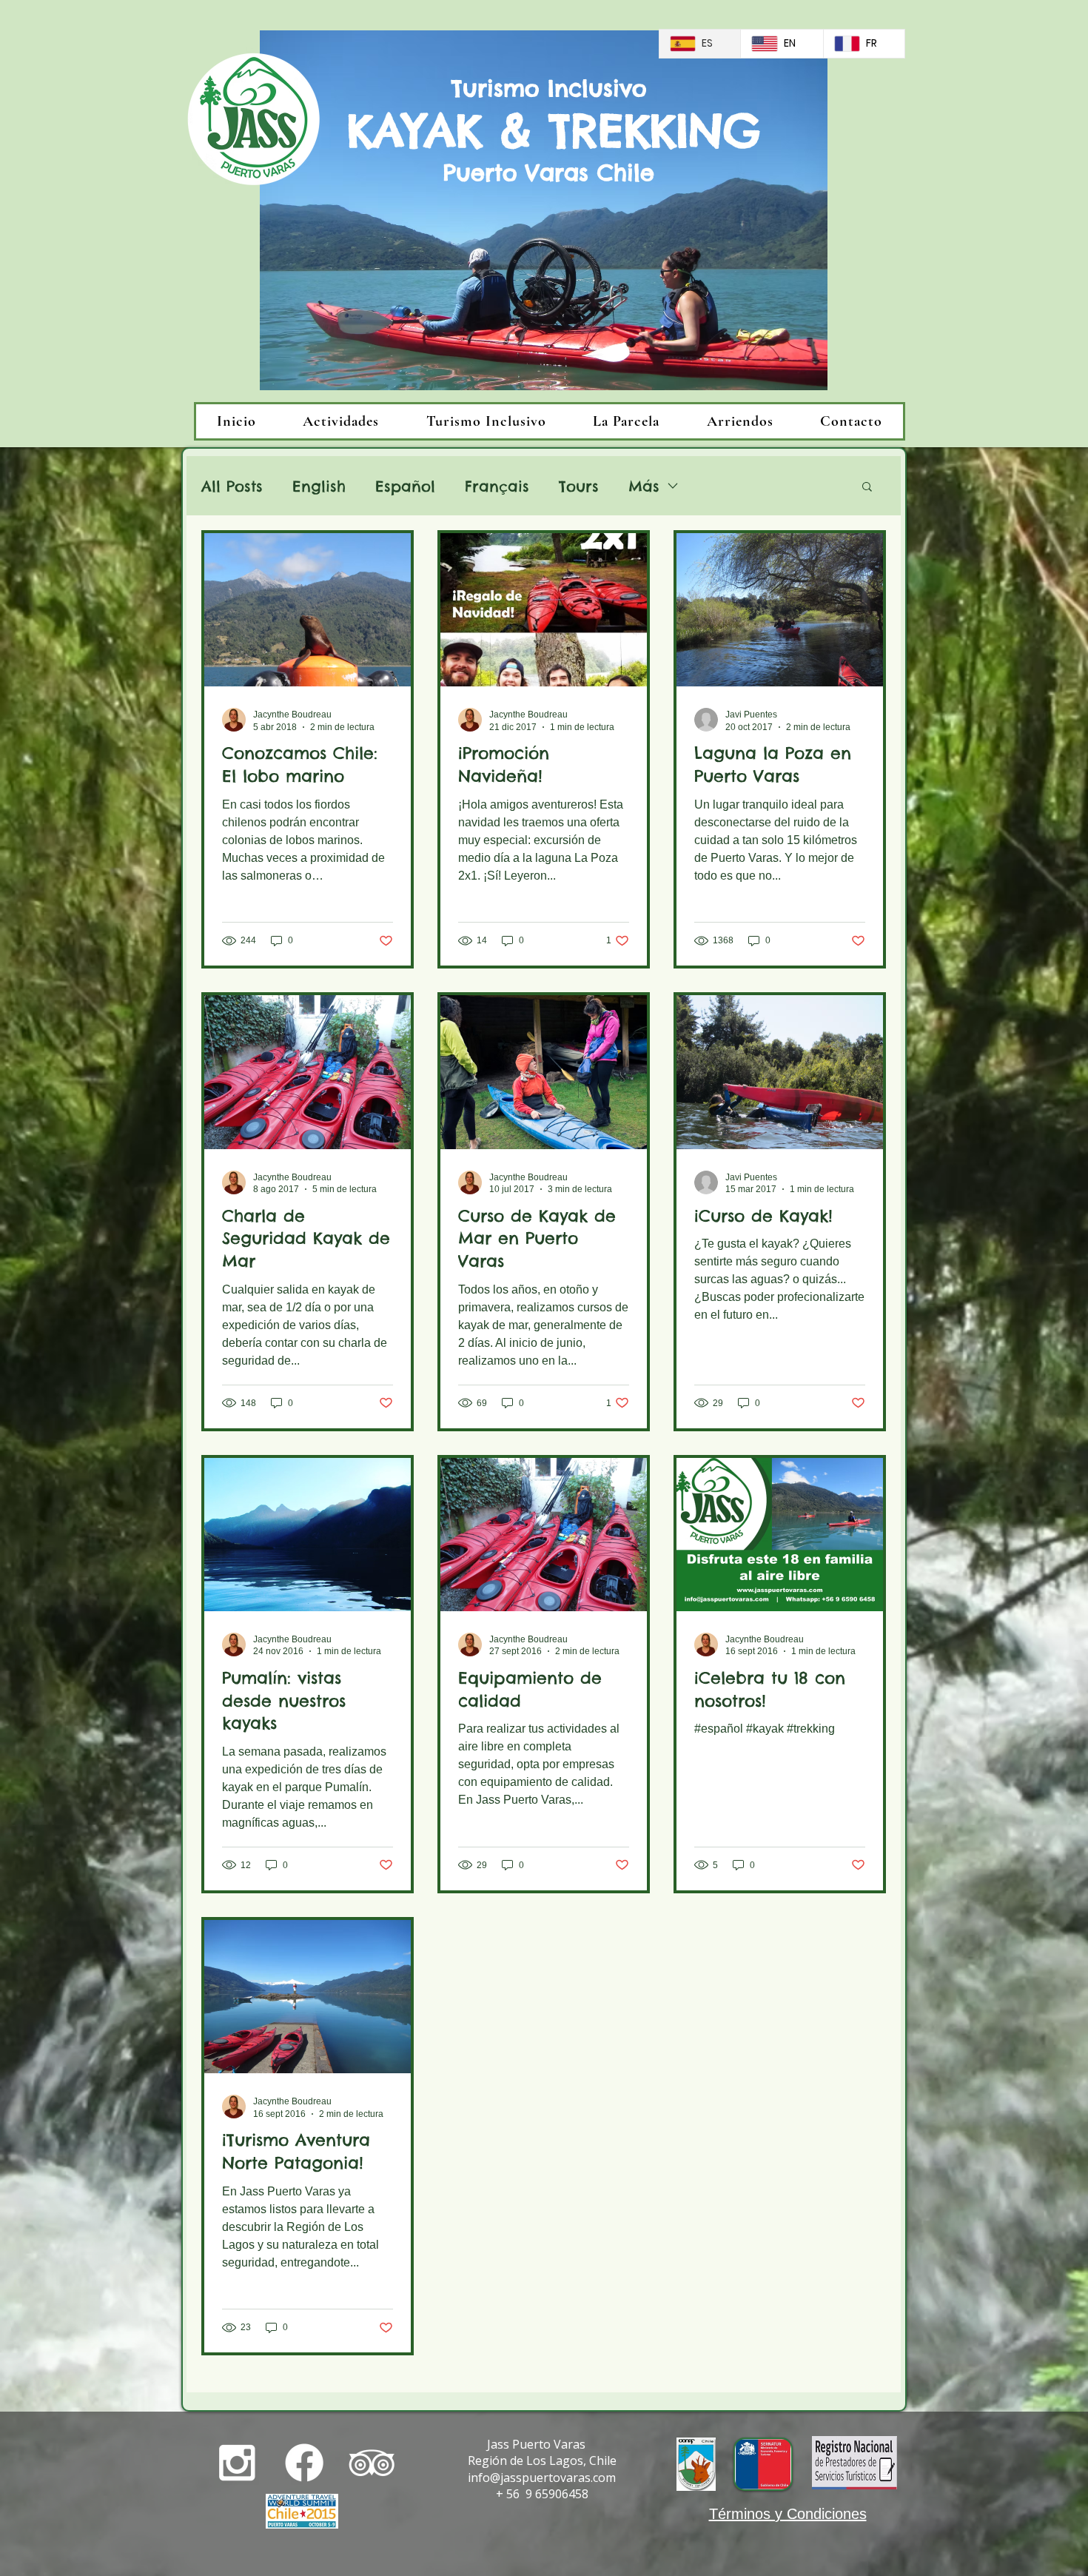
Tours (579, 486)
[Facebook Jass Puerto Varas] (304, 2463)
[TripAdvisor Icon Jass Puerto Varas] (372, 2463)
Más (644, 486)
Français (497, 486)
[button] (867, 488)
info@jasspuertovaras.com (542, 2478)
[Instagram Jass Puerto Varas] (237, 2463)
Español (405, 486)
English (319, 486)
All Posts (232, 486)
